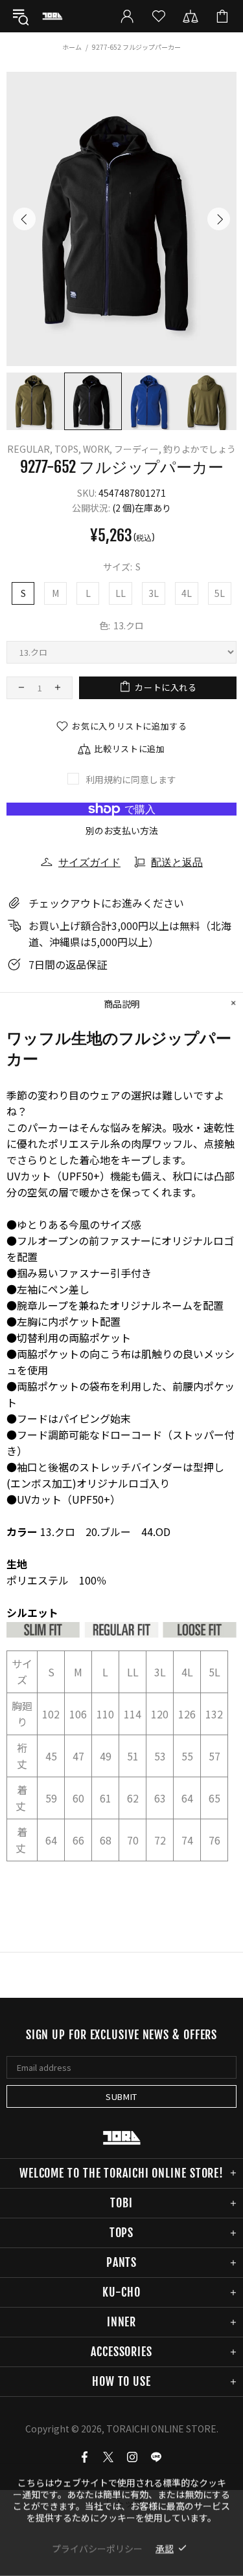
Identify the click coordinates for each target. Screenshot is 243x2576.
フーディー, (138, 449)
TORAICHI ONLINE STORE (52, 16)
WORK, (98, 449)
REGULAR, (30, 449)
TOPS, (68, 449)
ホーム (72, 47)
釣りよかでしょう (200, 449)
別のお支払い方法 (122, 830)
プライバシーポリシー (97, 2548)
